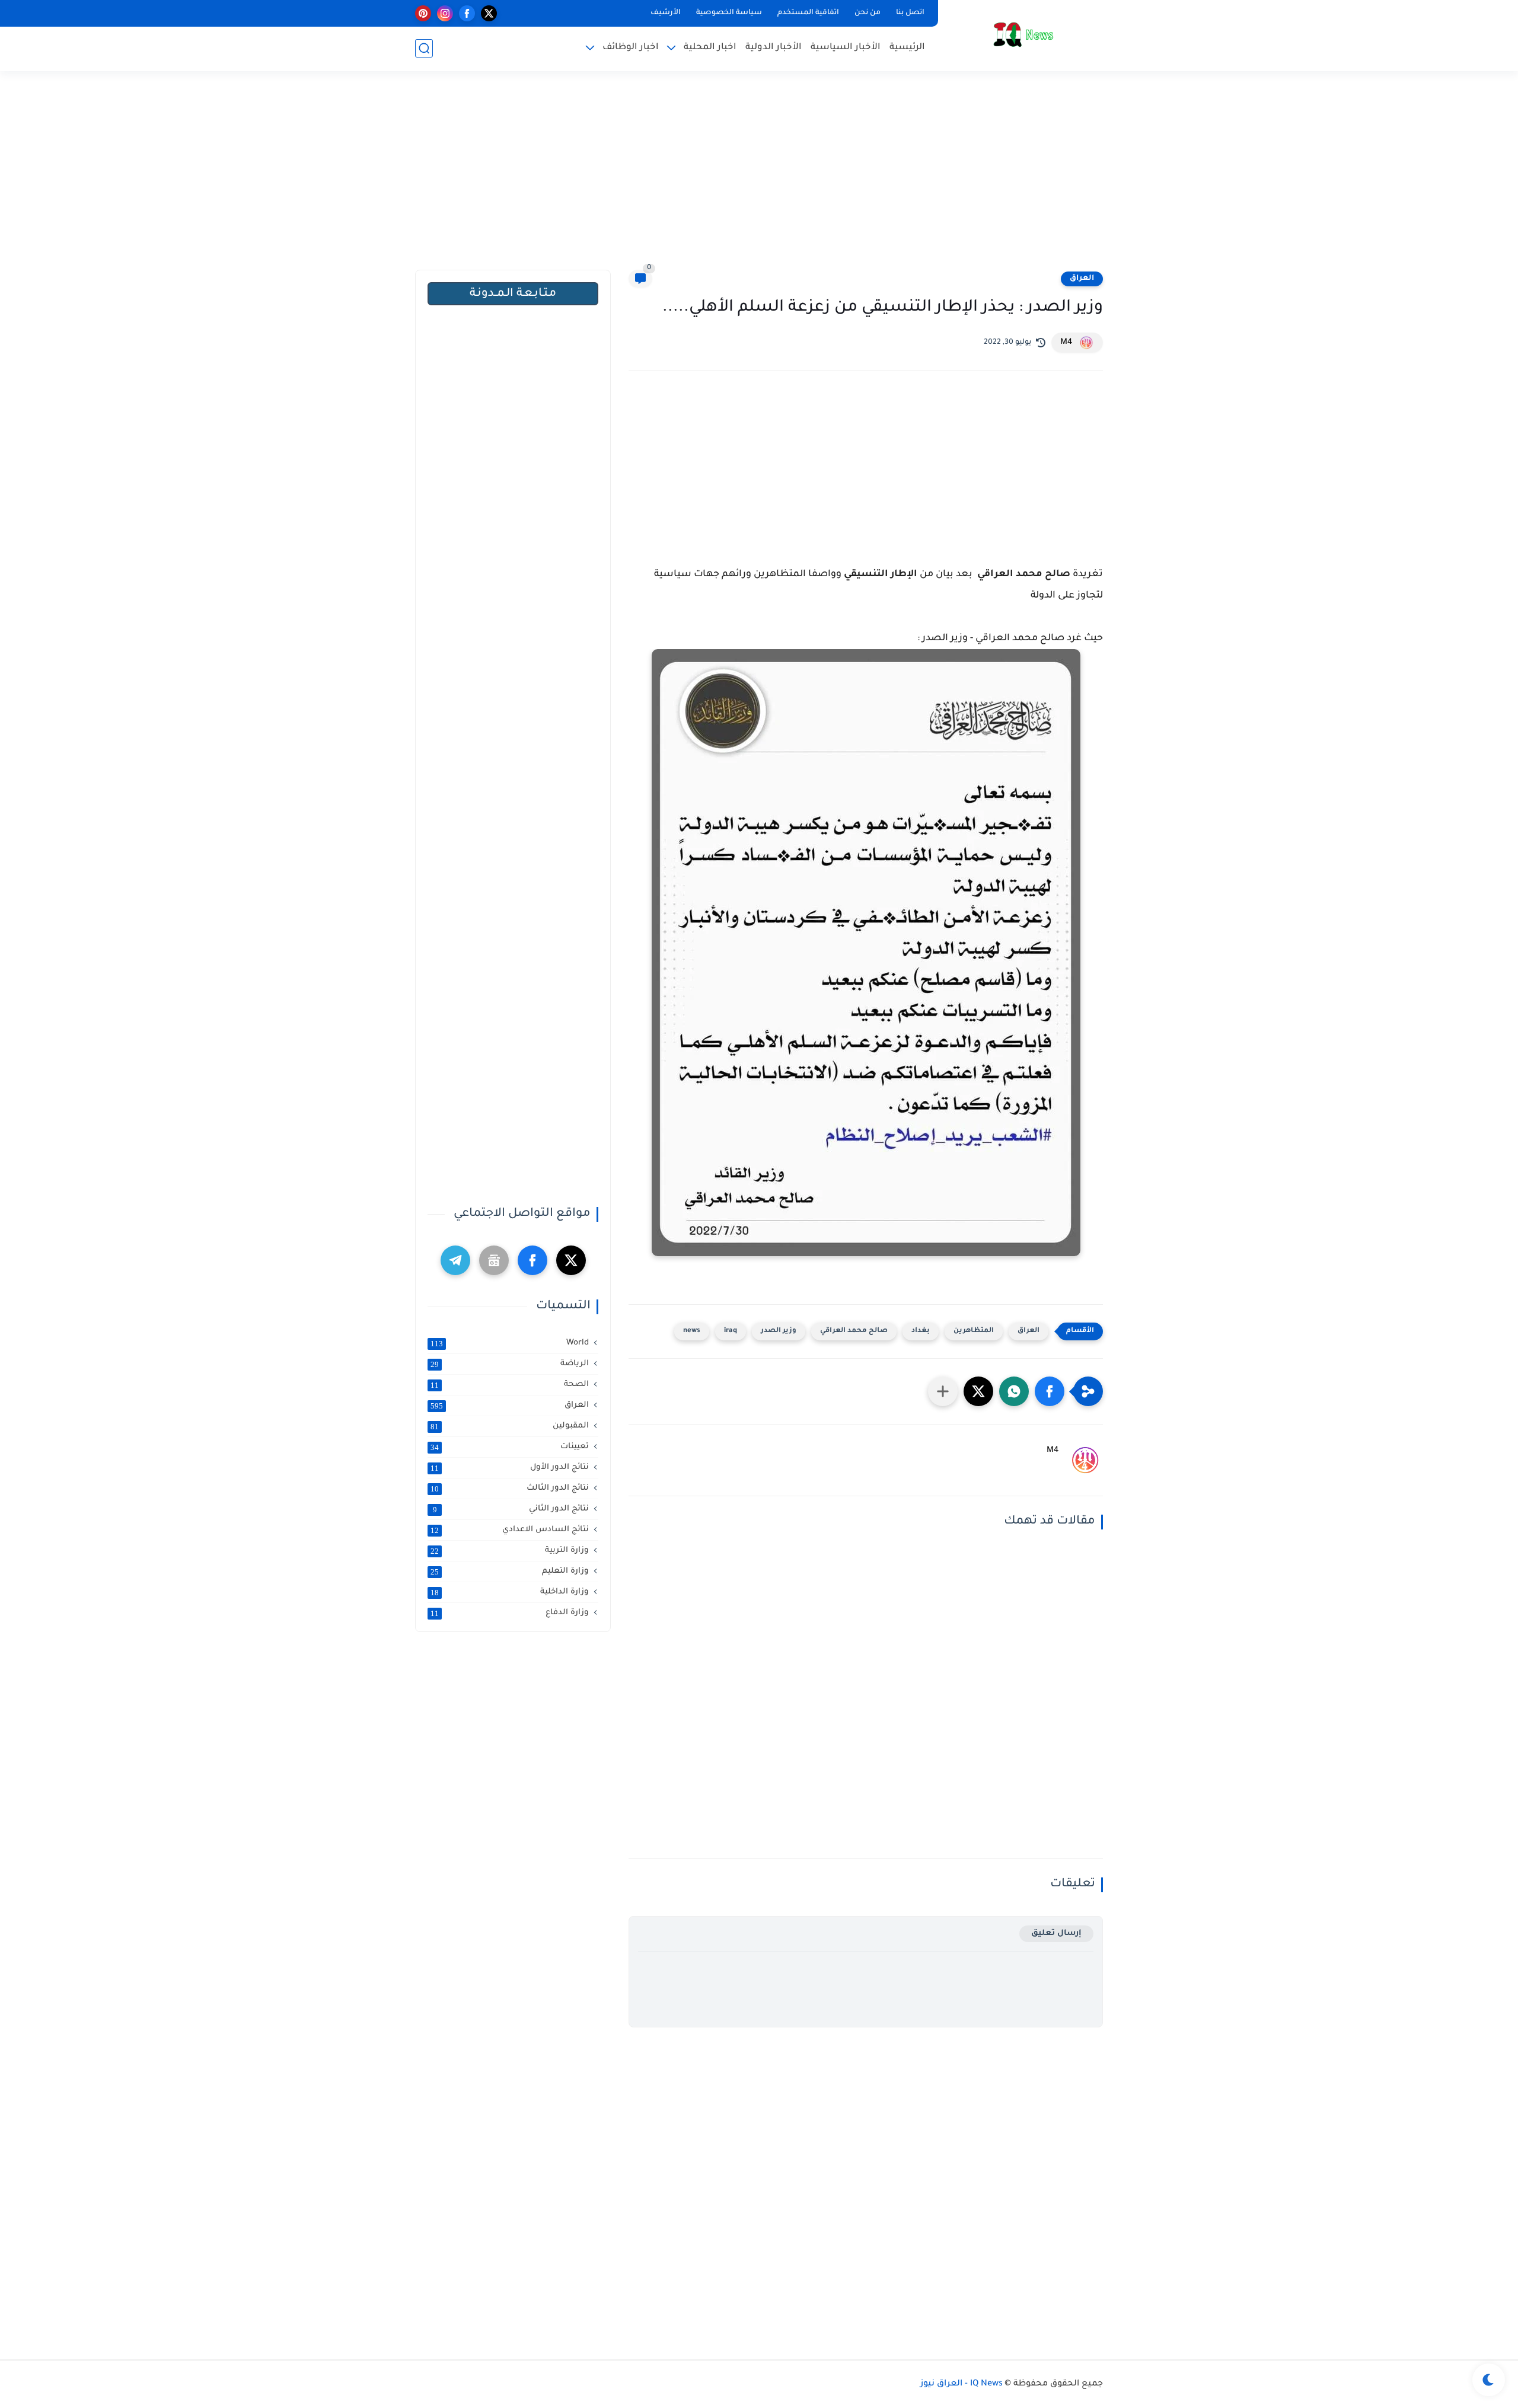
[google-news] (494, 1260)
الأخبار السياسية (846, 48)
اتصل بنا (910, 13)
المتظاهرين (974, 1331)
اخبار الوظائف (631, 48)
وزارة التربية (510, 1551)
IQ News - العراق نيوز (961, 2384)
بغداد (921, 1331)
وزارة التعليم (510, 1572)
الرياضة (510, 1364)
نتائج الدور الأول (510, 1468)
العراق (1082, 279)
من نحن (868, 13)
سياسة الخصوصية (729, 13)
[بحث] (424, 48)
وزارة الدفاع (510, 1613)
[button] (1050, 1391)
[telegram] (455, 1260)
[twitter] (489, 13)
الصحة (510, 1385)
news (692, 1331)
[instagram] (445, 13)
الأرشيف (666, 13)
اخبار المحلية (710, 48)
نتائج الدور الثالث (510, 1489)
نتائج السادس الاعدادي (510, 1530)
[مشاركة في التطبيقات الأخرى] (943, 1391)
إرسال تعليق (1056, 1933)
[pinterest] (423, 13)
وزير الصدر (779, 1331)
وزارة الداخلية (510, 1592)
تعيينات (510, 1447)
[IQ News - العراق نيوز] (1023, 35)
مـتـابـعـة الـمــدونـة (513, 294)
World (510, 1343)
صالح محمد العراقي (854, 1331)
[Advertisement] (759, 178)
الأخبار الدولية (774, 48)
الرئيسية (907, 48)
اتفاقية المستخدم (808, 13)
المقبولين (510, 1426)
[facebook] (467, 13)
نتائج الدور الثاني (511, 1509)
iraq (731, 1331)
